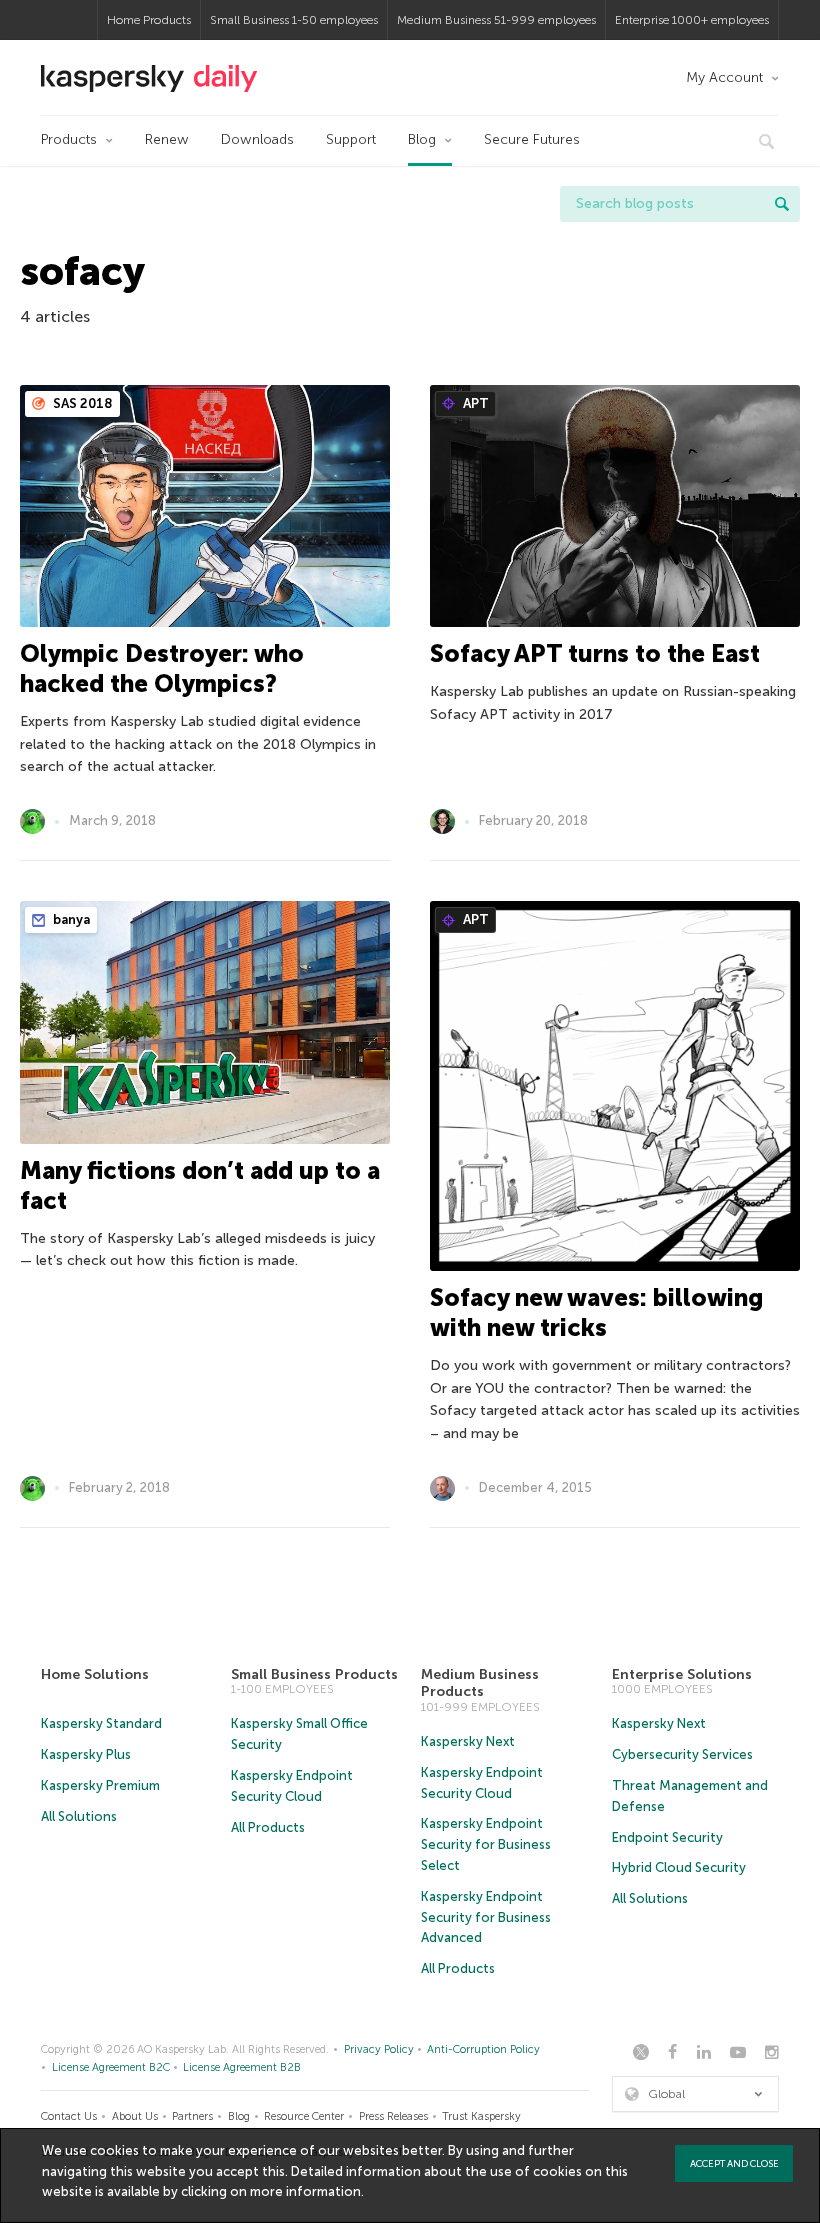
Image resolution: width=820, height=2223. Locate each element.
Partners (192, 2116)
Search (782, 204)
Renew (167, 139)
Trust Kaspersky (481, 2116)
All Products (268, 1827)
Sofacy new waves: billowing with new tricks (596, 1312)
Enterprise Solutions (682, 1674)
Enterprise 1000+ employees (692, 20)
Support (351, 139)
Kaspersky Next (468, 1741)
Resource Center (304, 2116)
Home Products (149, 20)
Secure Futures (532, 139)
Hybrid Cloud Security (679, 1867)
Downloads (257, 139)
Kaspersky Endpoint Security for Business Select (486, 1844)
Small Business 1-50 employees (294, 20)
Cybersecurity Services (682, 1754)
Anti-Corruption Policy (483, 2049)
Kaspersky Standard (101, 1723)
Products (69, 139)
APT (474, 403)
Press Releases (393, 2116)
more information (305, 2191)
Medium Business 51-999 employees (496, 20)
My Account (724, 77)
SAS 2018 (81, 403)
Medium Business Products (480, 1683)
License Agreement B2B (242, 2067)
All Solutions (79, 1816)
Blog (422, 139)
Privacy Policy (379, 2049)
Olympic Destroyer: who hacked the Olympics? (162, 668)
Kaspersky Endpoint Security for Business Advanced (486, 1917)
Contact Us (69, 2116)
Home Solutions (95, 1674)
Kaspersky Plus (86, 1754)
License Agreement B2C (111, 2067)
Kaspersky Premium (100, 1785)
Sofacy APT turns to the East (595, 653)
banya (70, 919)
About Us (135, 2116)
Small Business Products (314, 1674)
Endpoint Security (667, 1837)
